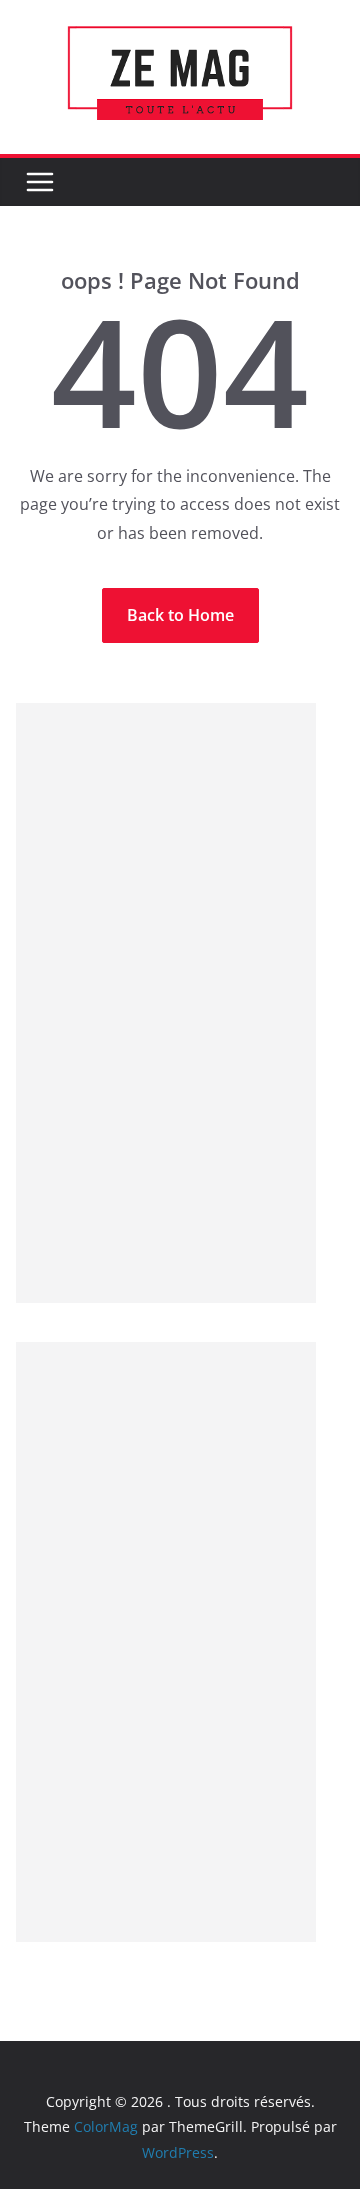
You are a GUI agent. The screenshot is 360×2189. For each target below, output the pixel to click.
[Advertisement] (166, 1003)
